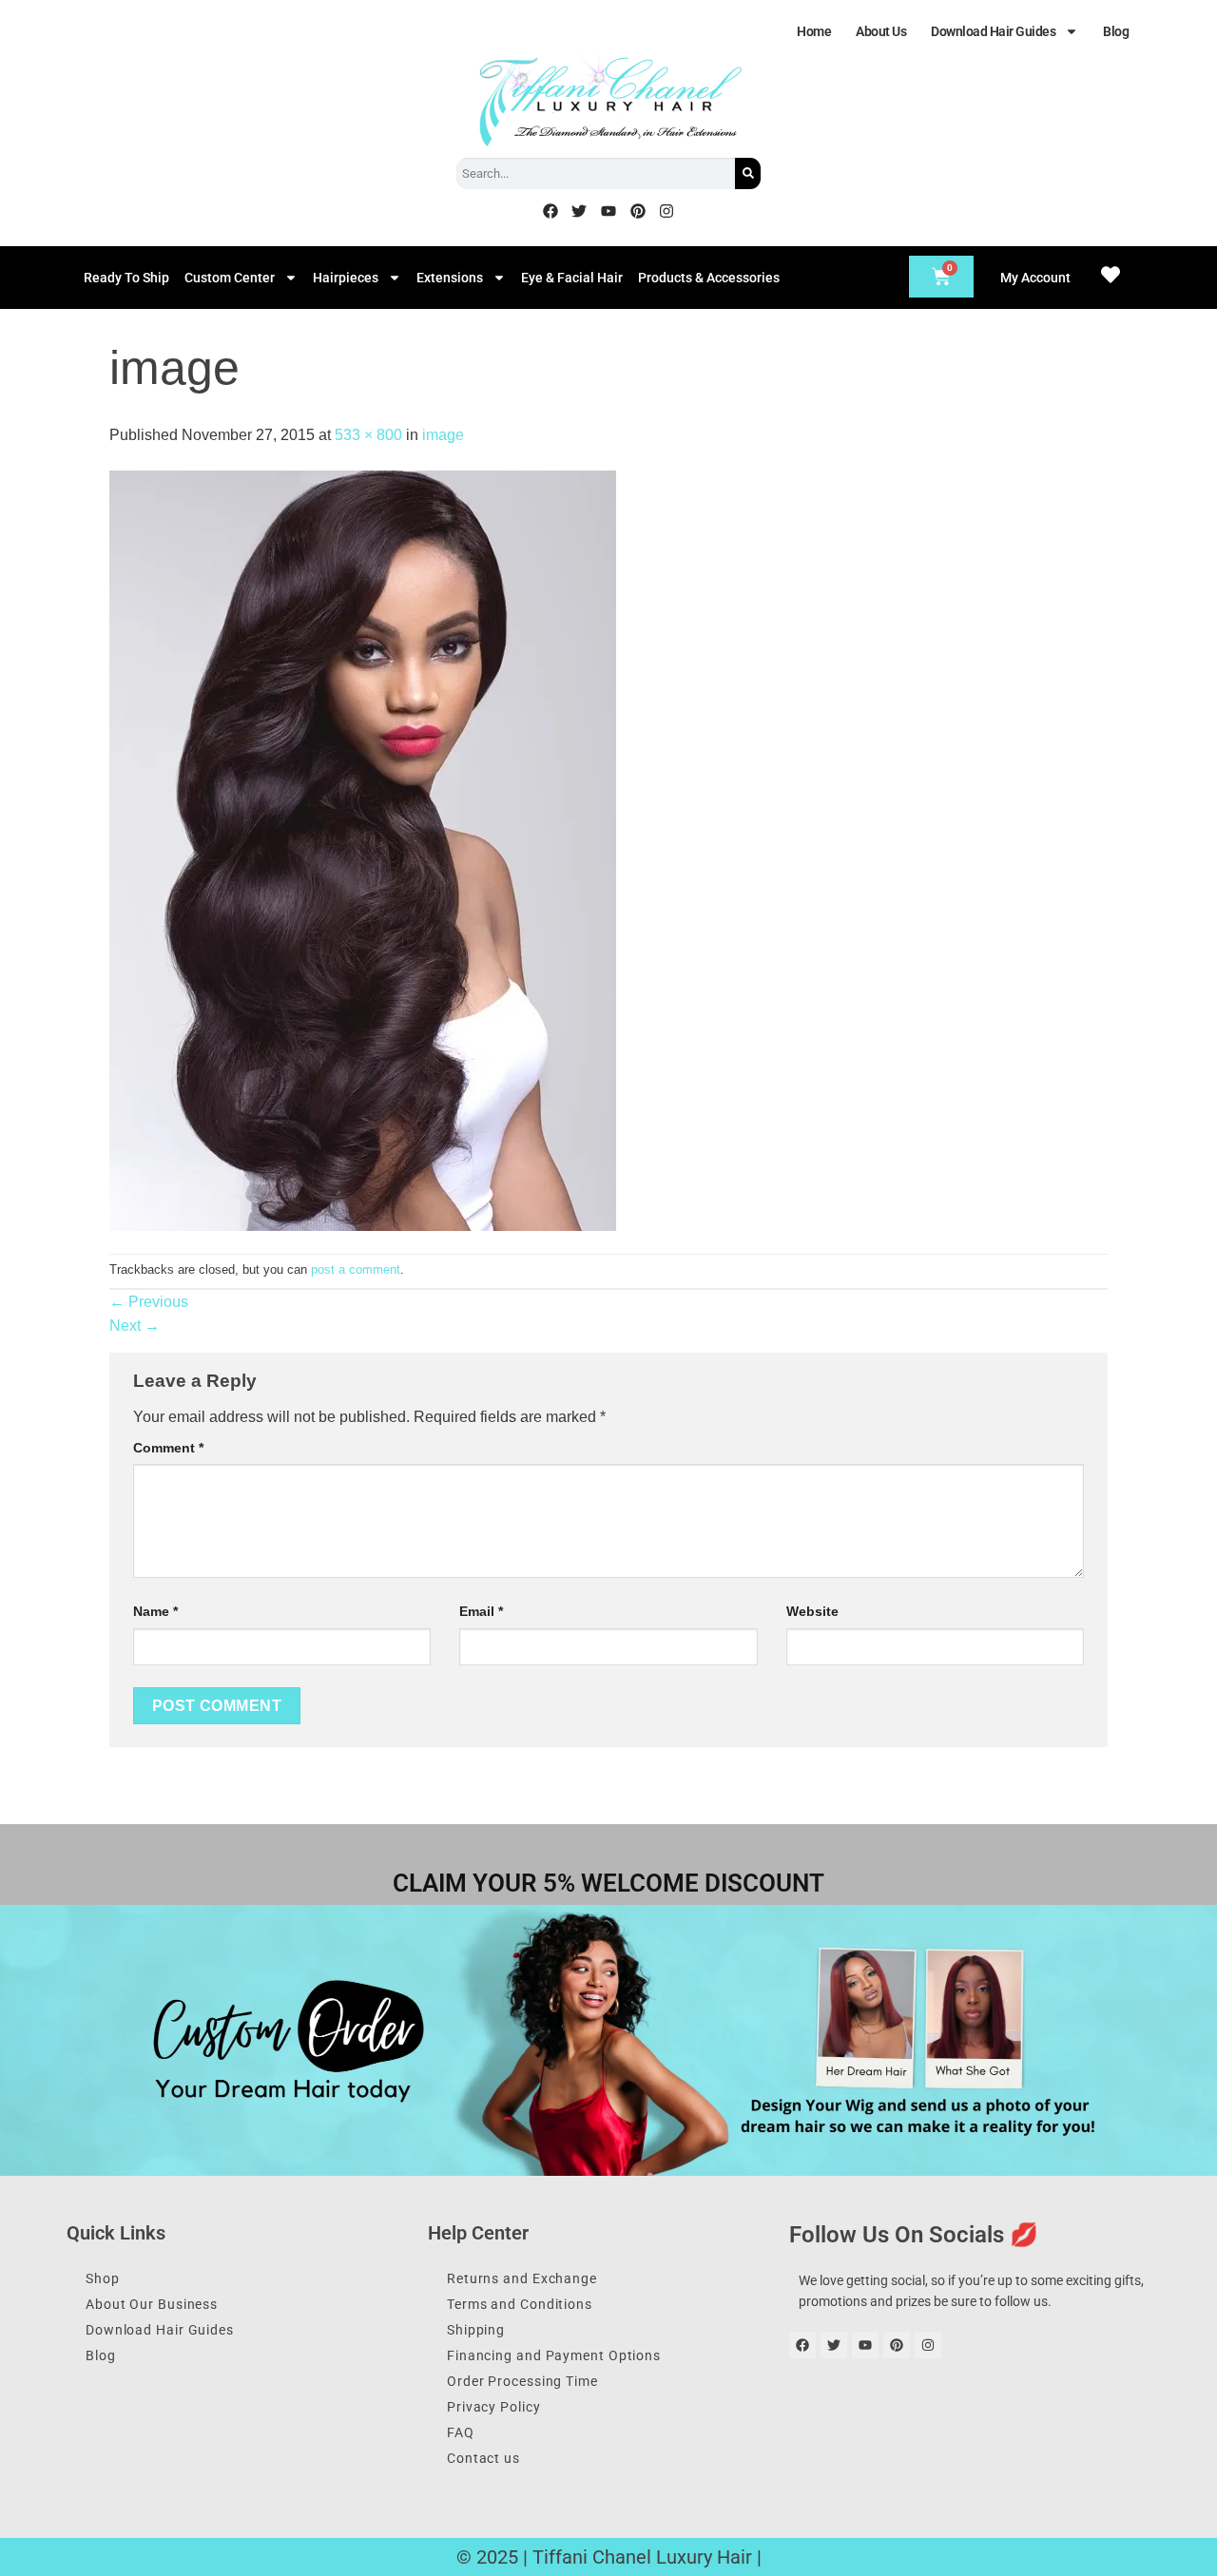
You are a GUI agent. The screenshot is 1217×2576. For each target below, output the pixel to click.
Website (812, 1611)
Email (481, 1611)
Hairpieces (346, 278)
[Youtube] (608, 211)
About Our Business (152, 2304)
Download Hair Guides (993, 31)
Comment (168, 1448)
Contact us (483, 2458)
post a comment (356, 1269)
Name (155, 1611)
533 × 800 (368, 435)
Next (135, 1326)
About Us (881, 31)
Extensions (450, 278)
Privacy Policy (494, 2407)
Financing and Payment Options (554, 2355)
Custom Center (230, 278)
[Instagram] (666, 211)
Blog (1116, 31)
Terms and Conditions (520, 2304)
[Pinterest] (638, 211)
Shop (103, 2278)
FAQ (461, 2432)
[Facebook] (551, 211)
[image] (363, 849)
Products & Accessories (709, 278)
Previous (149, 1302)
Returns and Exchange (522, 2278)
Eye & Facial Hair (572, 278)
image (443, 435)
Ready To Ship (126, 278)
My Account (1035, 278)
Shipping (476, 2330)
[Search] (748, 173)
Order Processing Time (522, 2381)
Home (814, 31)
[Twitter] (580, 211)
